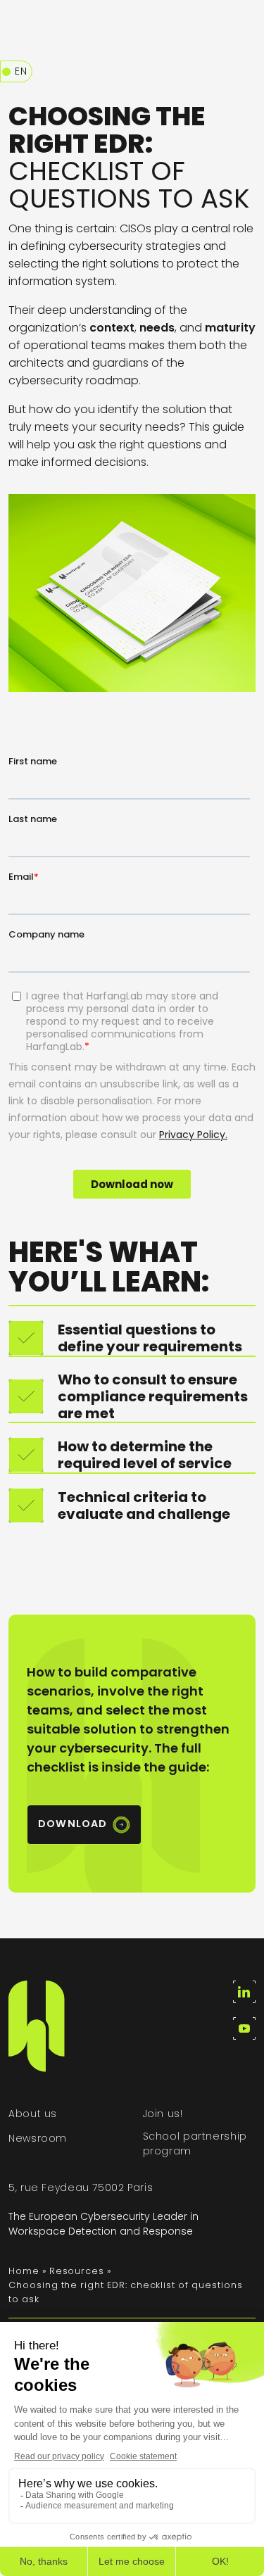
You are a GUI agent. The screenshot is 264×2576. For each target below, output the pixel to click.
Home (24, 2271)
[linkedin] (244, 1992)
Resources (77, 2271)
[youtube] (244, 2028)
